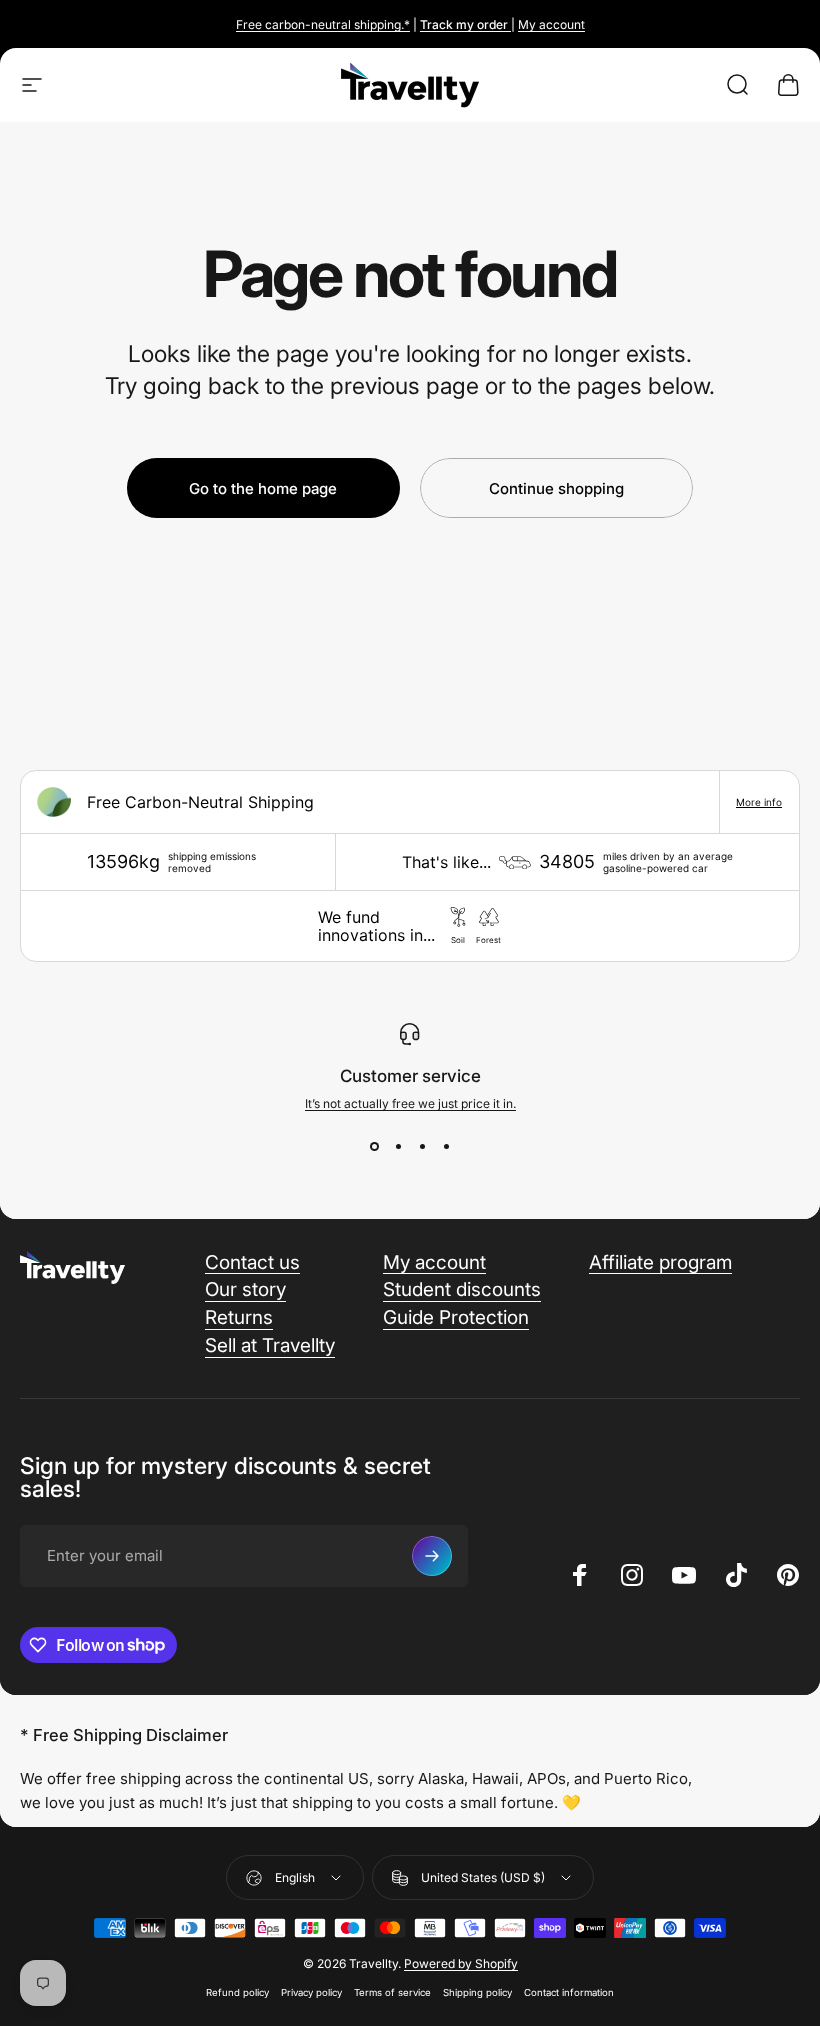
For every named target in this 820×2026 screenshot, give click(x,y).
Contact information (569, 1992)
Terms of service (392, 1992)
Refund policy (237, 1992)
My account (551, 24)
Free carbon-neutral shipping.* (323, 24)
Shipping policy (477, 1992)
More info (759, 802)
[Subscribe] (432, 1556)
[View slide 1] (374, 1147)
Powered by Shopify (461, 1963)
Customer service (410, 1076)
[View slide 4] (446, 1147)
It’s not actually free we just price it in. (410, 1103)
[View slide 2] (398, 1147)
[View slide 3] (422, 1147)
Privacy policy (311, 1992)
